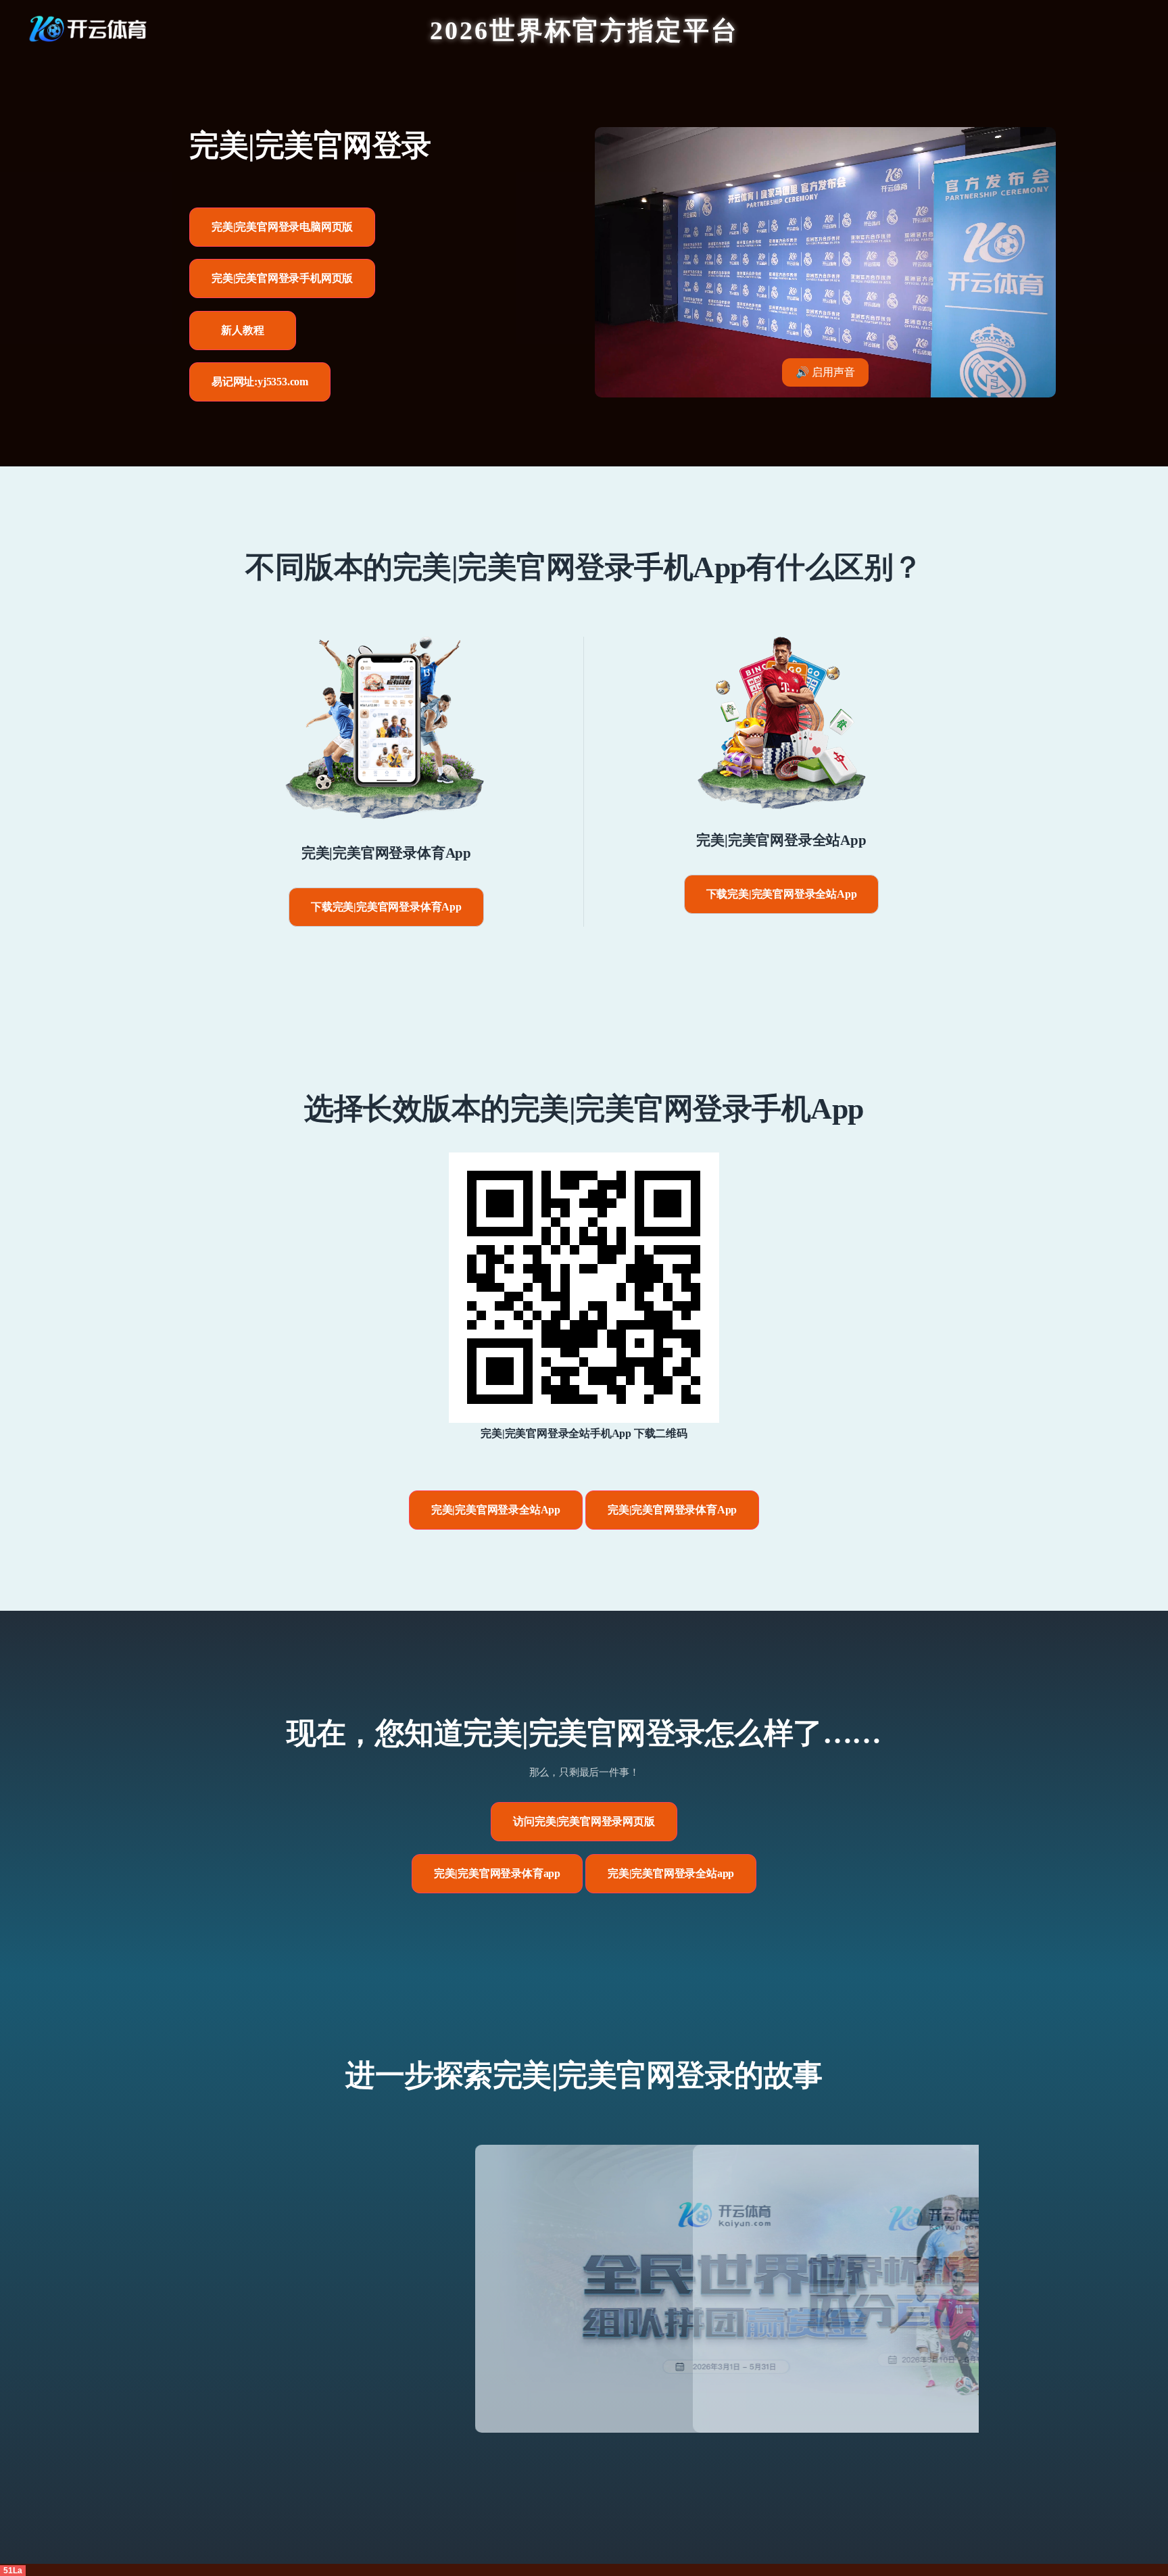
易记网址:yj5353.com (260, 382)
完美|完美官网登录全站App (496, 1510)
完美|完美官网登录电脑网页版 (282, 227)
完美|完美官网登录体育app (497, 1873)
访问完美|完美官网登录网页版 (584, 1821)
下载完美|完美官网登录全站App (782, 894)
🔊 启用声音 (825, 372)
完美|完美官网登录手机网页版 (282, 278)
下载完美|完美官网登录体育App (386, 907)
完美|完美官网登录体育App (672, 1510)
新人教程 (242, 330)
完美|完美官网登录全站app (671, 1873)
